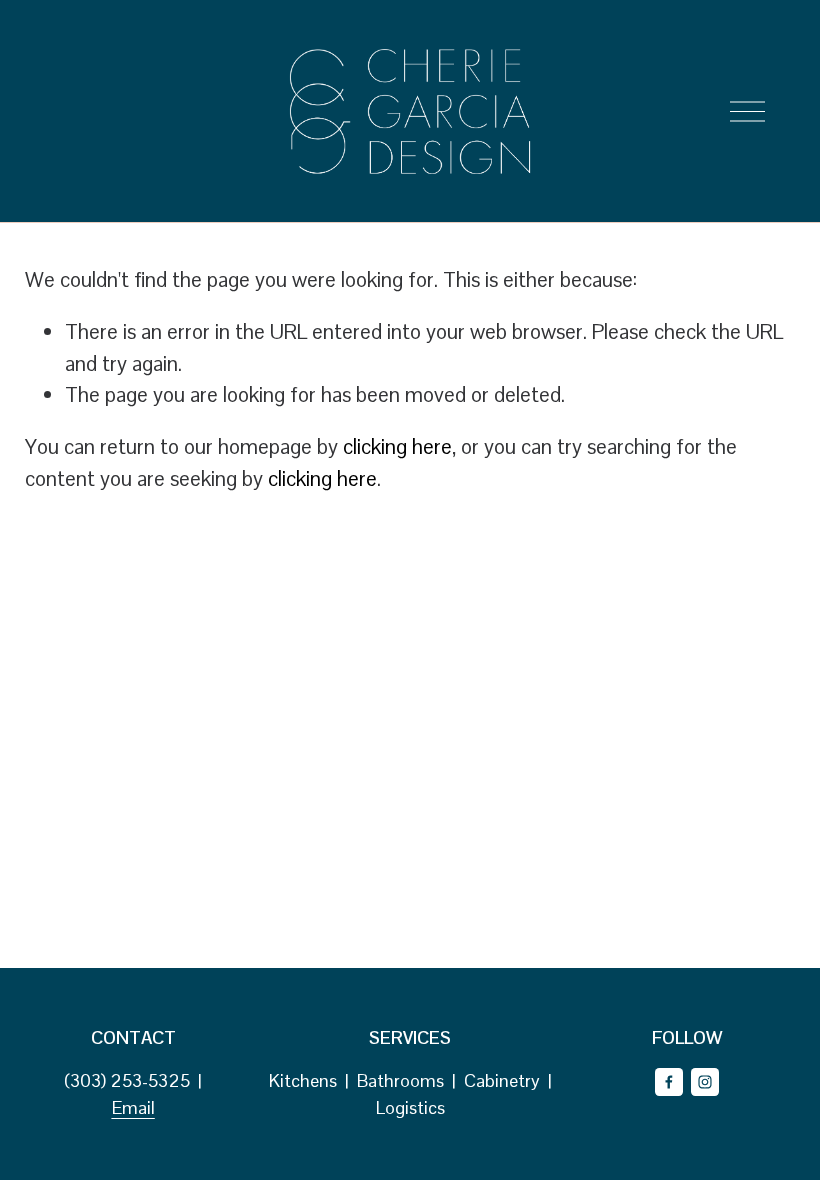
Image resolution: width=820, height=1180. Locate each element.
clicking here (397, 446)
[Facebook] (669, 1082)
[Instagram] (705, 1082)
